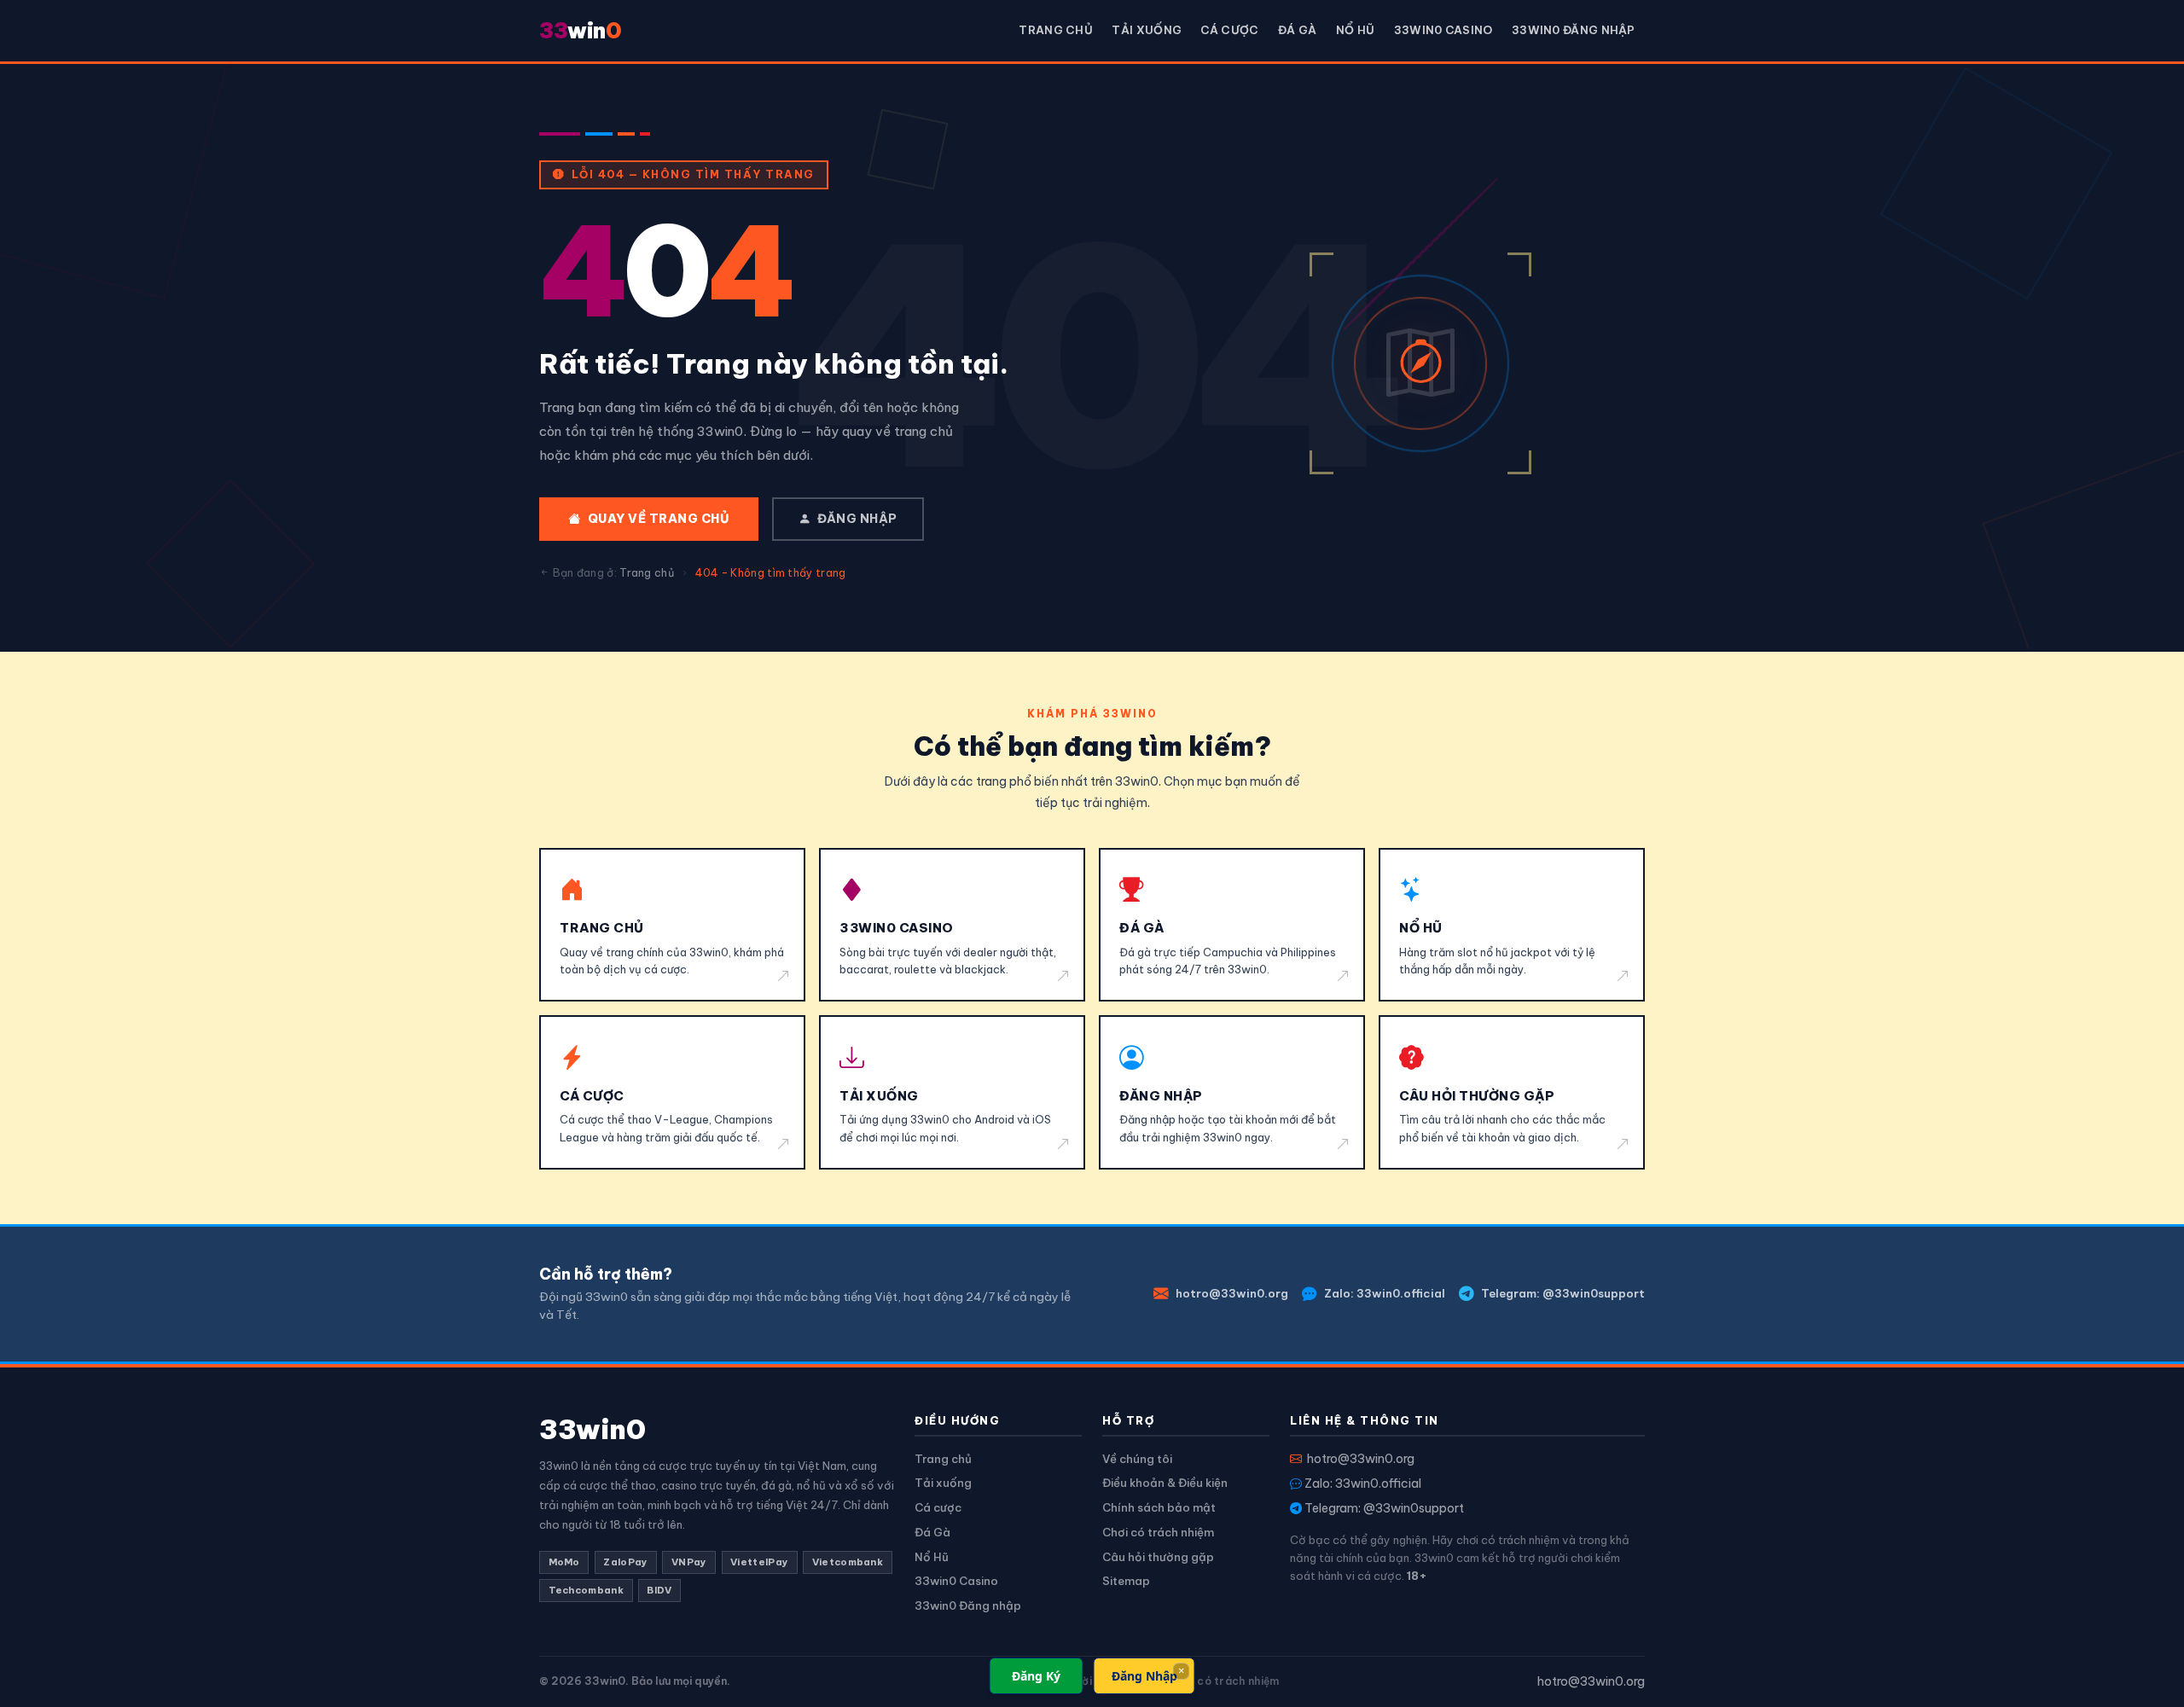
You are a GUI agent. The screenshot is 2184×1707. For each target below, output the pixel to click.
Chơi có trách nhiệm (1158, 1532)
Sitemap (1126, 1581)
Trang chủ (1056, 30)
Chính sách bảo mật (1159, 1507)
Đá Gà (1298, 30)
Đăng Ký (1036, 1676)
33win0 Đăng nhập (1574, 30)
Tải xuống (1147, 30)
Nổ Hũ (1356, 30)
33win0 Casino (1443, 30)
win (580, 30)
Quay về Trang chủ (659, 519)
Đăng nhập (857, 519)
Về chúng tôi (1137, 1459)
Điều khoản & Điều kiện (1165, 1483)
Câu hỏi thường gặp (1158, 1557)
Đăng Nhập (1144, 1676)
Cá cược (1229, 30)
